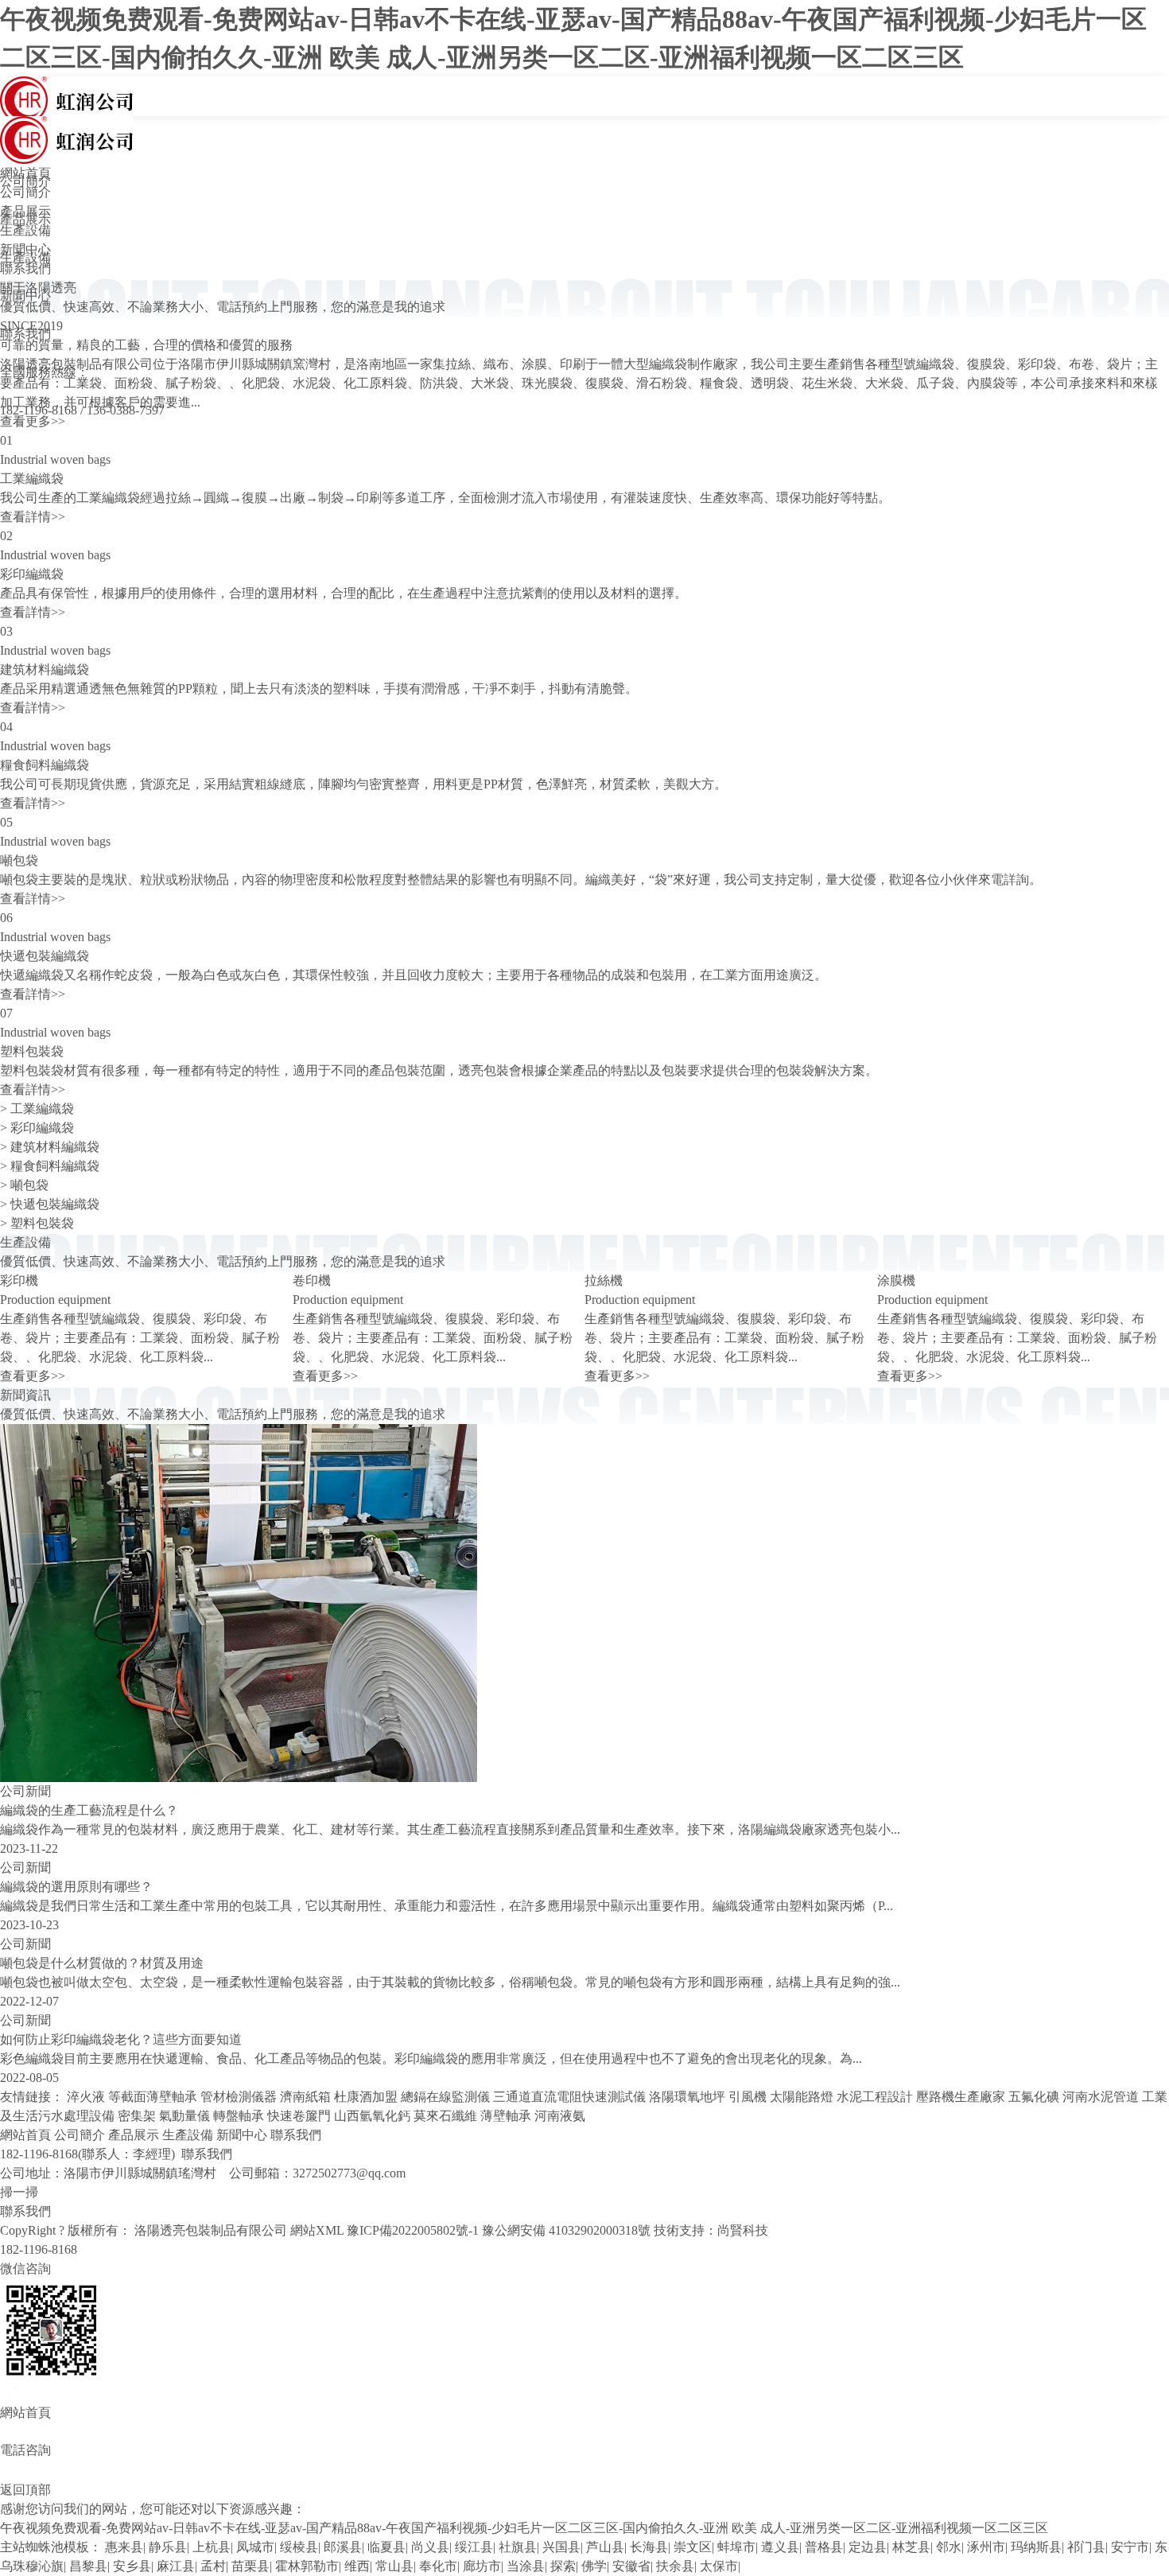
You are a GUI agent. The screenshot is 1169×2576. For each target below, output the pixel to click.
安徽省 (631, 2566)
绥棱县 (299, 2547)
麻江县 (176, 2566)
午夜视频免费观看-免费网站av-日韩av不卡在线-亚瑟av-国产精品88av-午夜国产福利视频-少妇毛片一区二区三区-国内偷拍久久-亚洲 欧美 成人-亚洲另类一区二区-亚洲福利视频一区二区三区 (524, 2528)
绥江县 (474, 2547)
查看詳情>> (33, 517)
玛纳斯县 (1036, 2547)
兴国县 (561, 2547)
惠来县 (124, 2547)
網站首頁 (25, 173)
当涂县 (526, 2566)
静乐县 (168, 2547)
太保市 (719, 2566)
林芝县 (911, 2547)
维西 (357, 2566)
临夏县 (386, 2547)
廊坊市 (482, 2566)
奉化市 (438, 2566)
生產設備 (25, 230)
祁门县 (1086, 2547)
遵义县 (780, 2547)
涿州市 (986, 2547)
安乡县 (132, 2566)
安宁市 (1130, 2547)
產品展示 (25, 211)
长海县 (649, 2547)
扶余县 (675, 2566)
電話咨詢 (25, 2450)
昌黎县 (88, 2566)
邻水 (949, 2547)
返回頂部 (25, 2490)
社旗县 (518, 2547)
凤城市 (255, 2547)
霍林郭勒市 (307, 2566)
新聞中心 (25, 249)
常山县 (394, 2566)
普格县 (824, 2547)
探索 (563, 2566)
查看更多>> (33, 421)
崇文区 (693, 2547)
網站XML (317, 2230)
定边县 (868, 2547)
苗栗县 (250, 2566)
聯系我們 (25, 268)
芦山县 (605, 2547)
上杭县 (212, 2547)
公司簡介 (25, 192)
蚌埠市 (736, 2547)
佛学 (594, 2566)
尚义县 (430, 2547)
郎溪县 (343, 2547)
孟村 (213, 2566)
